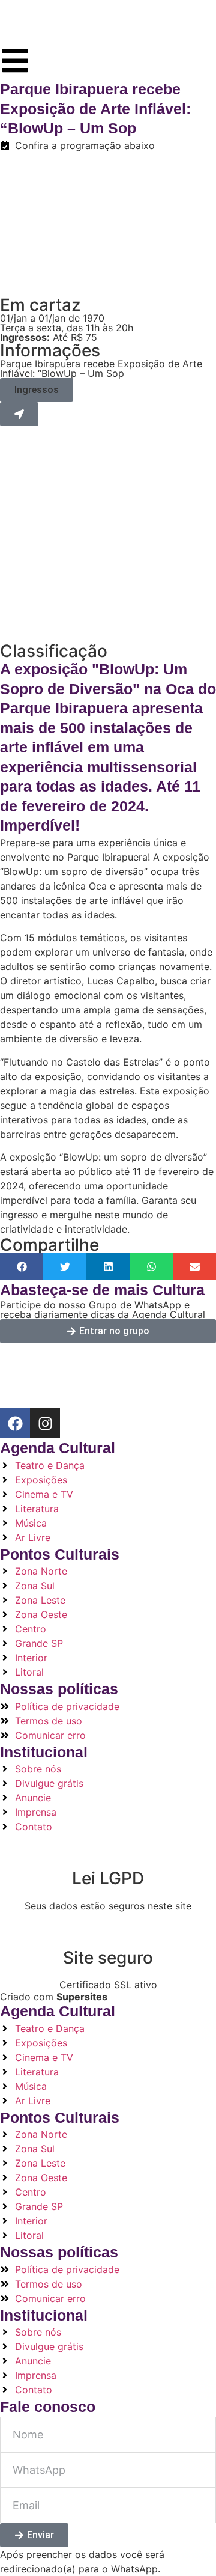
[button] (37, 390)
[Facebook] (15, 1423)
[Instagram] (45, 1423)
